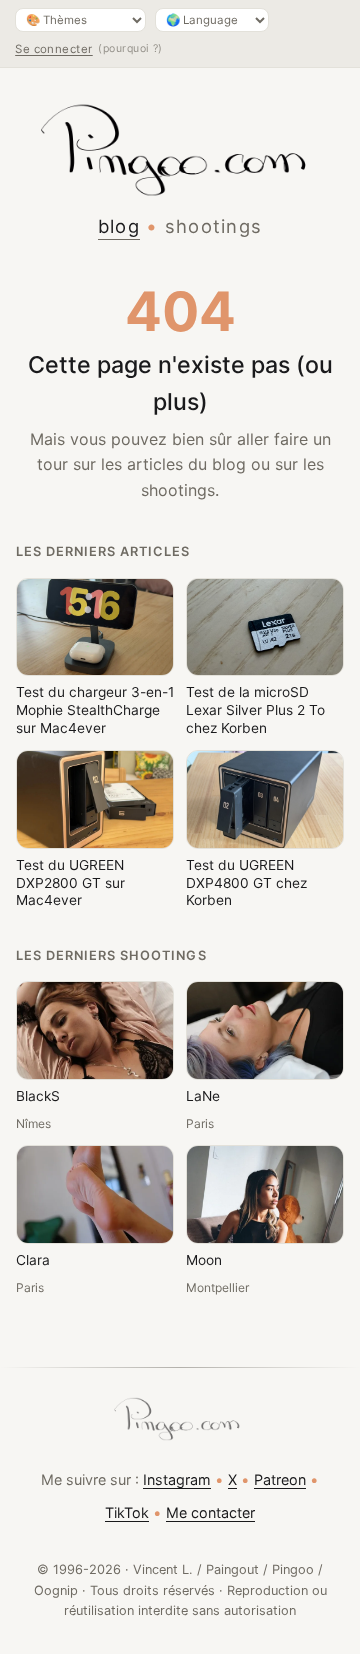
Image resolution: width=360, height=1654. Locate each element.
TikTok (127, 1512)
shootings (214, 226)
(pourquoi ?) (130, 48)
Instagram (177, 1479)
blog (119, 226)
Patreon (280, 1479)
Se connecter (54, 49)
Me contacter (210, 1512)
